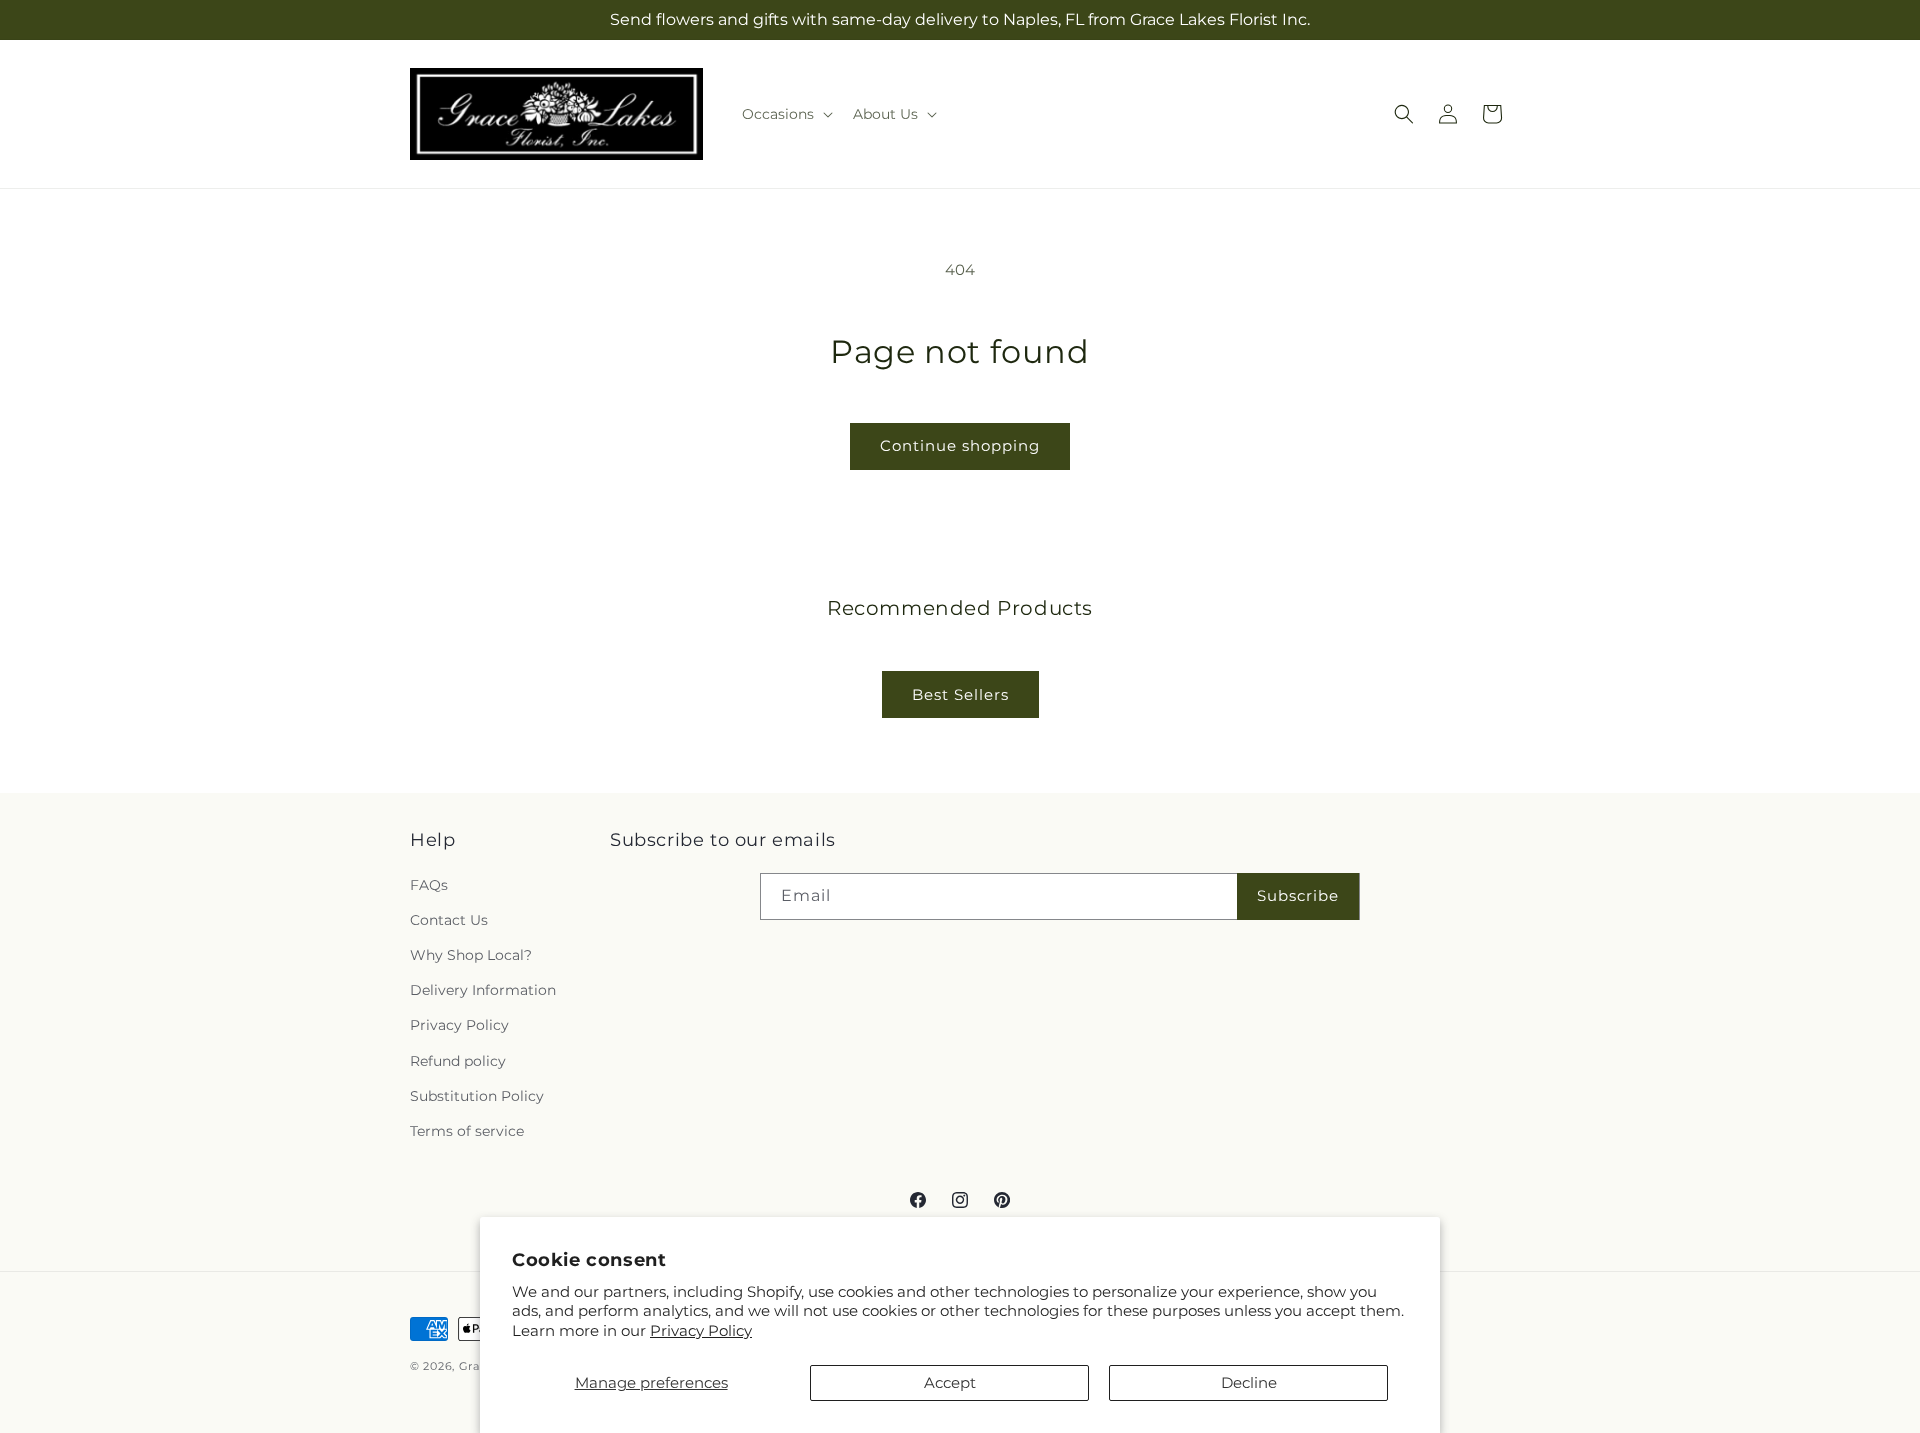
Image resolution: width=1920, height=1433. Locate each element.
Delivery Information (483, 990)
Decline (1249, 1382)
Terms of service (467, 1131)
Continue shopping (960, 445)
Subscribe (1298, 895)
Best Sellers (960, 694)
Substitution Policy (477, 1096)
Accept (950, 1382)
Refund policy (458, 1061)
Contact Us (449, 920)
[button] (785, 114)
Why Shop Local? (471, 955)
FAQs (429, 885)
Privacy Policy (701, 1330)
